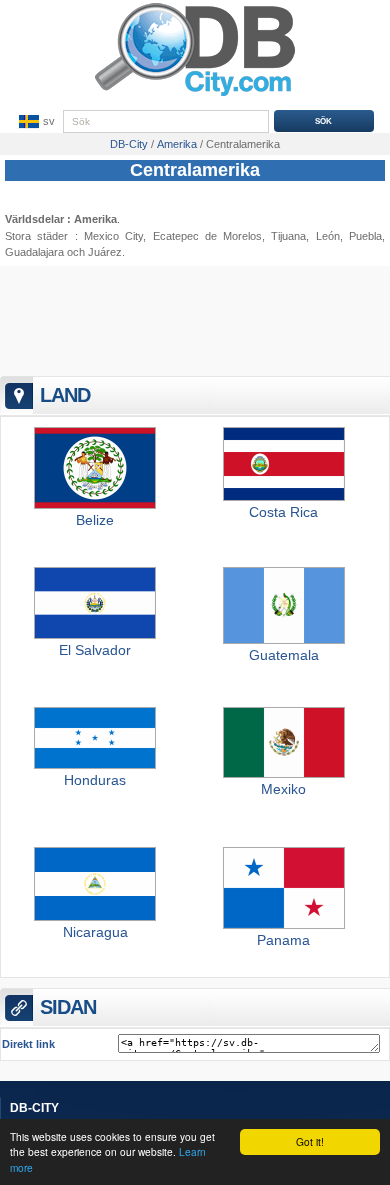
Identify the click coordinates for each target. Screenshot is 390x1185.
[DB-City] (195, 96)
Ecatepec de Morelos (208, 236)
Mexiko (283, 789)
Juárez (105, 252)
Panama (283, 940)
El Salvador (95, 650)
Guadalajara (34, 252)
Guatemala (284, 655)
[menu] (35, 122)
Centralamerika (195, 170)
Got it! (310, 1141)
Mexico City (113, 236)
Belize (95, 520)
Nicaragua (95, 932)
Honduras (95, 780)
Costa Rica (283, 512)
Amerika (95, 219)
